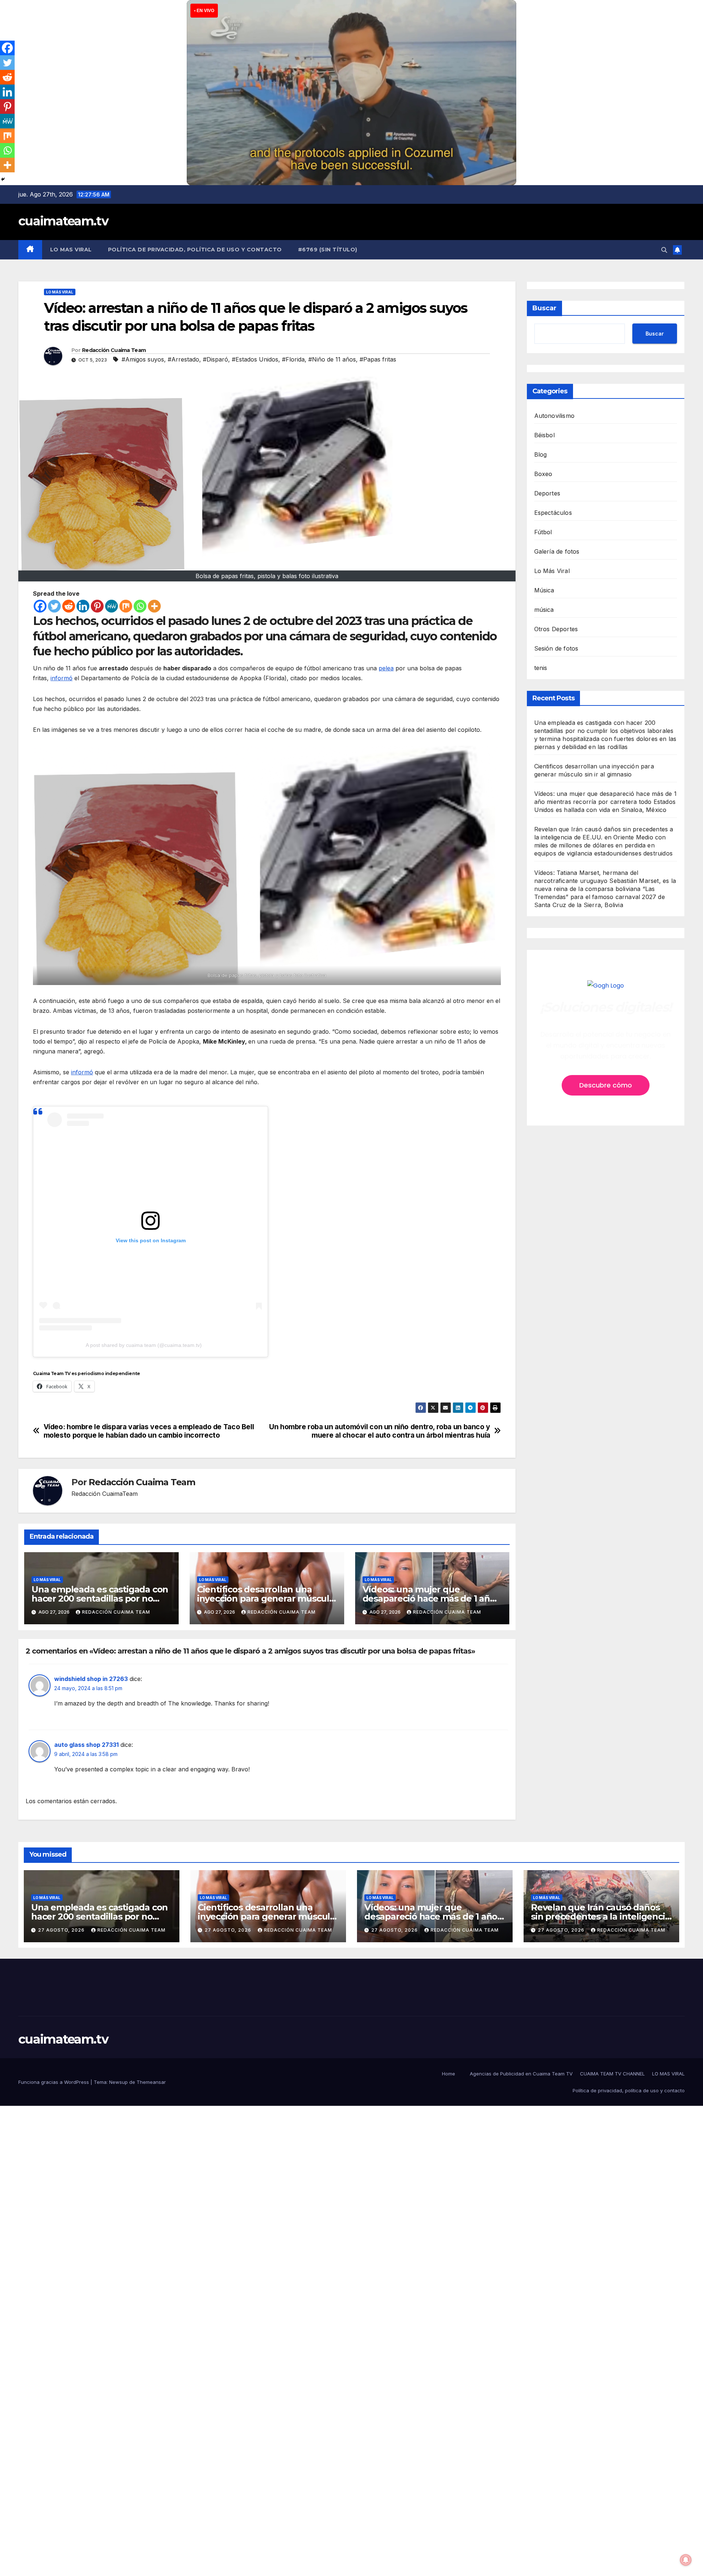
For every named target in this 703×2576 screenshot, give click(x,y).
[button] (664, 250)
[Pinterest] (97, 606)
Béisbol (544, 435)
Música (544, 590)
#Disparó (215, 359)
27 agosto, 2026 (62, 1930)
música (544, 610)
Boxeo (543, 474)
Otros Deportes (556, 629)
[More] (154, 606)
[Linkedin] (83, 606)
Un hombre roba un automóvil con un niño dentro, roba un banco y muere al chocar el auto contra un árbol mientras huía (380, 1431)
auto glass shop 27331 (86, 1745)
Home (449, 2074)
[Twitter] (54, 606)
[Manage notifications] (686, 2560)
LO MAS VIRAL (71, 250)
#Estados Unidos (255, 359)
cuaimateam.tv (63, 221)
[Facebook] (40, 606)
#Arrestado (183, 359)
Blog (541, 454)
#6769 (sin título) (328, 250)
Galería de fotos (557, 551)
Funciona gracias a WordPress (54, 2082)
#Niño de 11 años (332, 359)
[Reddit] (69, 606)
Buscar (544, 308)
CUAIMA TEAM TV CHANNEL (612, 2074)
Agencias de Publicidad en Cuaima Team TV (521, 2074)
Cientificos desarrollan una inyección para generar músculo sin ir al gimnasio (266, 1598)
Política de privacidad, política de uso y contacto (195, 250)
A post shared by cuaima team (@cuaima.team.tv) (144, 1345)
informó (62, 678)
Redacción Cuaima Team (114, 350)
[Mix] (126, 606)
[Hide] (3, 179)
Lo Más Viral (60, 292)
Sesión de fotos (556, 648)
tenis (541, 668)
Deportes (547, 493)
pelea (386, 668)
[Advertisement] (220, 2216)
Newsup (118, 2082)
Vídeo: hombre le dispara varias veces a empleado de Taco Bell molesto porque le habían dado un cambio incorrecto (149, 1431)
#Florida (293, 359)
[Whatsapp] (140, 606)
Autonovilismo (555, 416)
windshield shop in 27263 (91, 1679)
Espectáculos (553, 513)
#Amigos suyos (143, 359)
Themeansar (151, 2082)
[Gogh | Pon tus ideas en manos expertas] (606, 986)
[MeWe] (111, 606)
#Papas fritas (378, 359)
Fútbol (543, 532)
